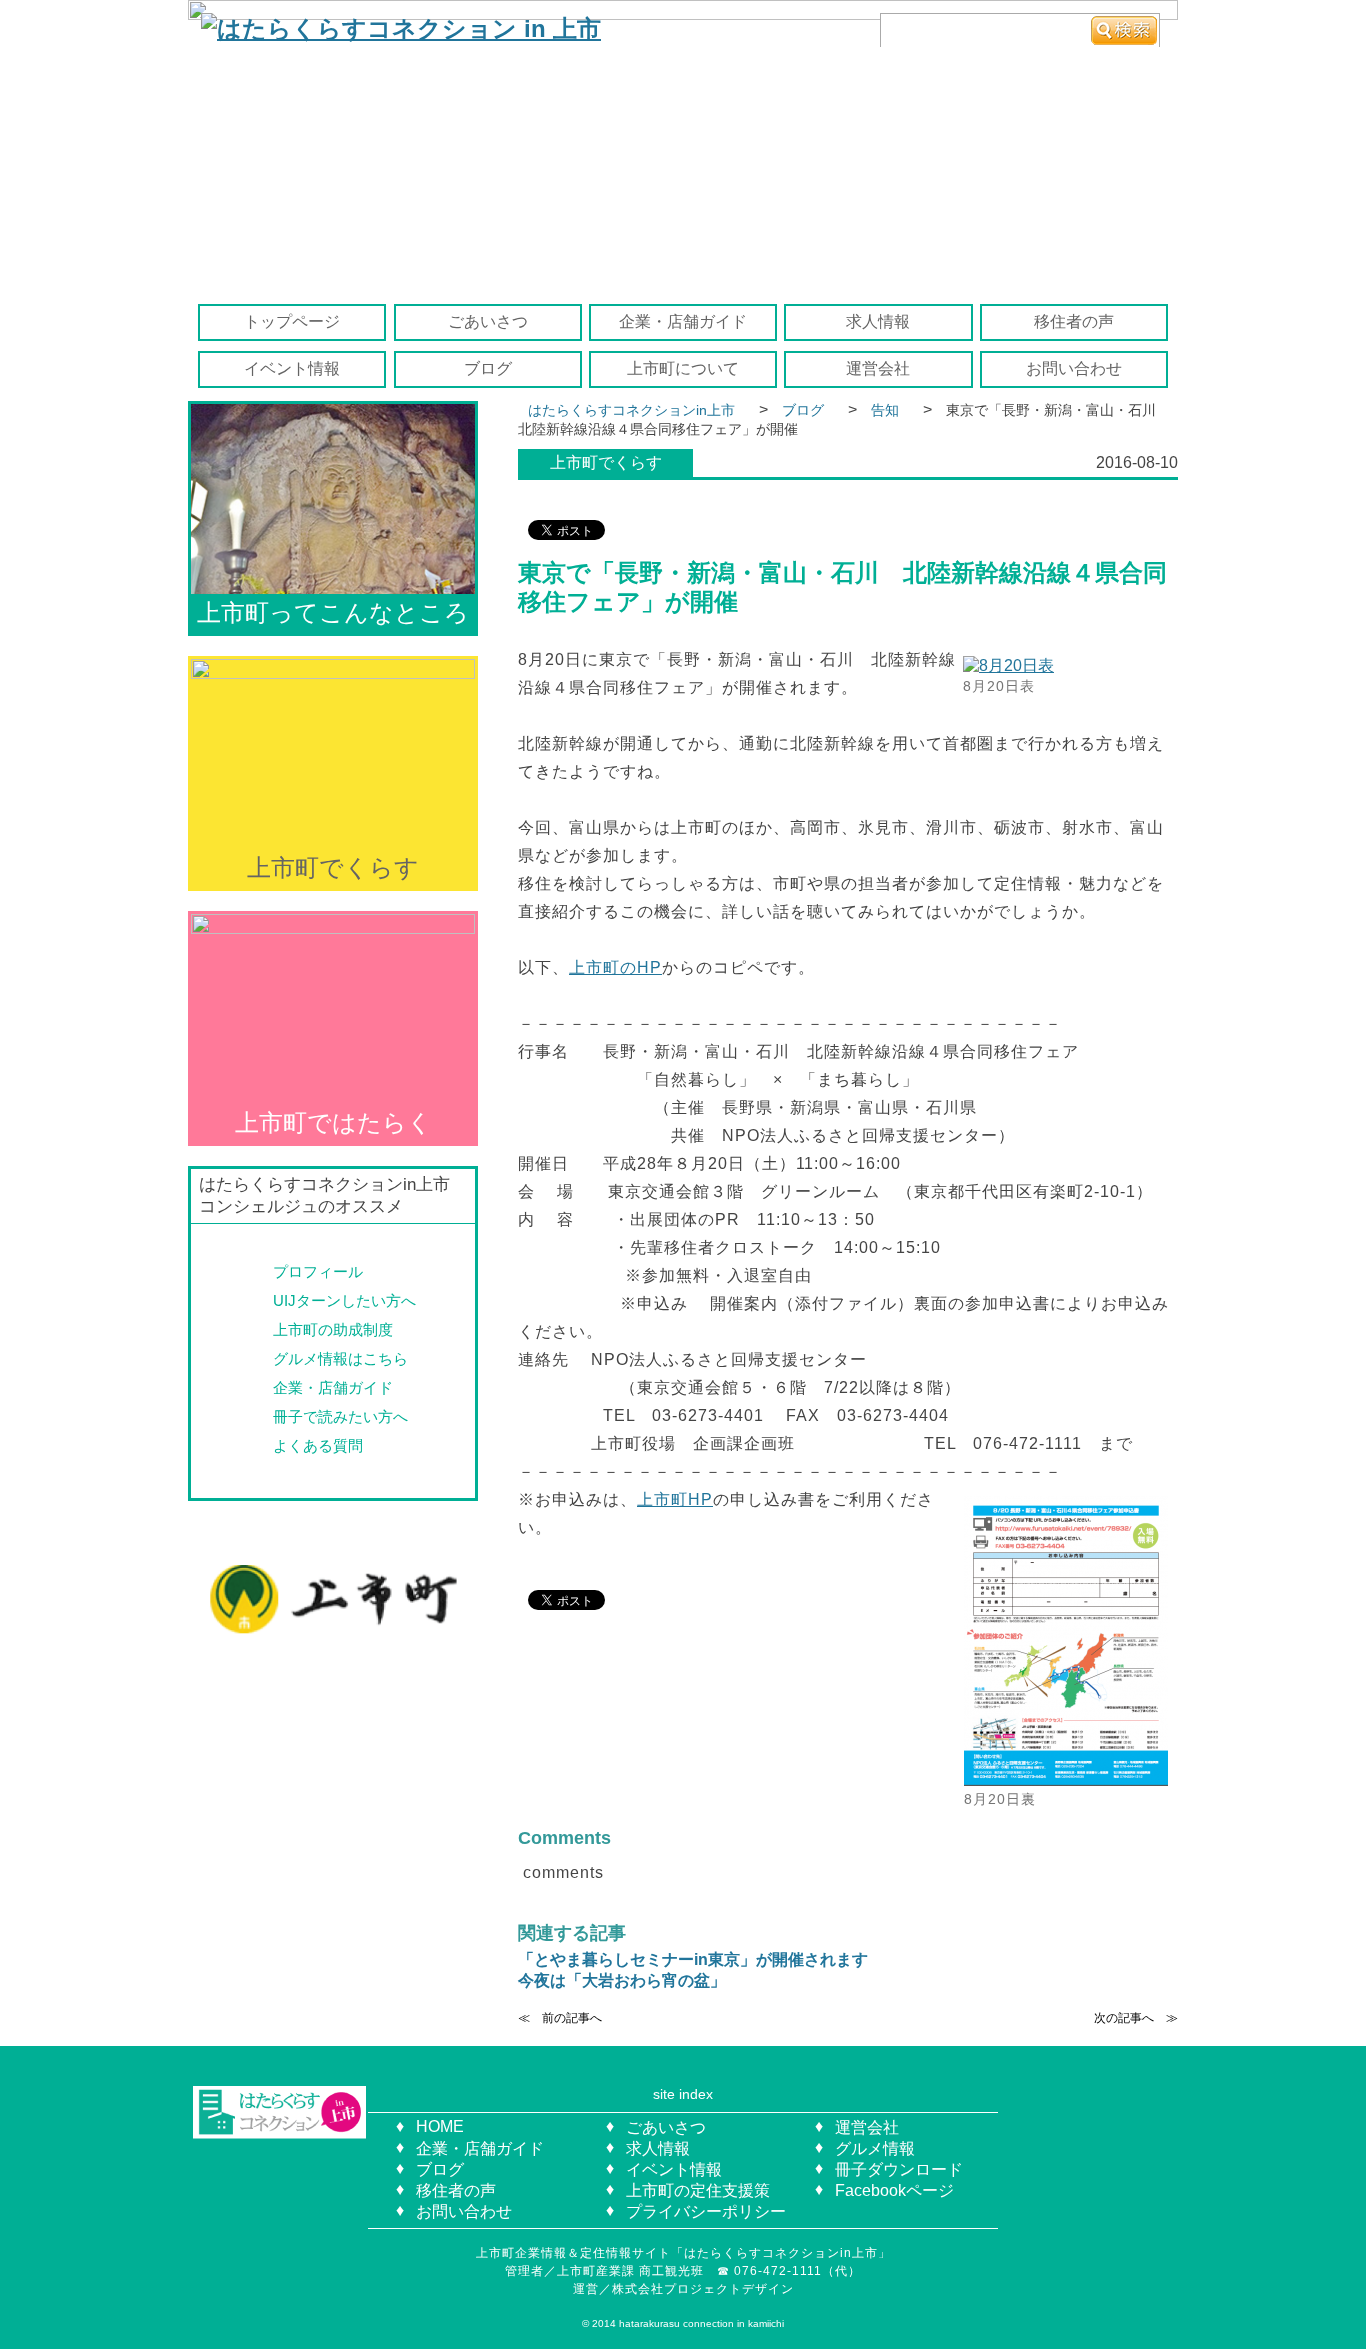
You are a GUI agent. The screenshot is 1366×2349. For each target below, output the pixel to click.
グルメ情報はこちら (340, 1358)
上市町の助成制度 (333, 1329)
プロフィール (318, 1271)
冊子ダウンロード (899, 2169)
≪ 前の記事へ (560, 2018)
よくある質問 (318, 1445)
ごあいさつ (488, 321)
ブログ (488, 368)
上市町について (683, 368)
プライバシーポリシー (706, 2211)
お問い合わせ (1074, 368)
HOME (440, 2126)
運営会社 (878, 368)
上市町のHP (615, 967)
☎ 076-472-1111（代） (795, 2271)
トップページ (292, 321)
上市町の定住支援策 (698, 2190)
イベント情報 (292, 368)
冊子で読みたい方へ (340, 1416)
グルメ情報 (875, 2148)
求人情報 (878, 321)
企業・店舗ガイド (683, 321)
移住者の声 (1074, 321)
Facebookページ (894, 2190)
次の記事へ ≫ (1136, 2018)
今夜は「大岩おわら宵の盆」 (622, 1980)
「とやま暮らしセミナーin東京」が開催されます (693, 1959)
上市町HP (675, 1499)
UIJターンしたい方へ (344, 1300)
